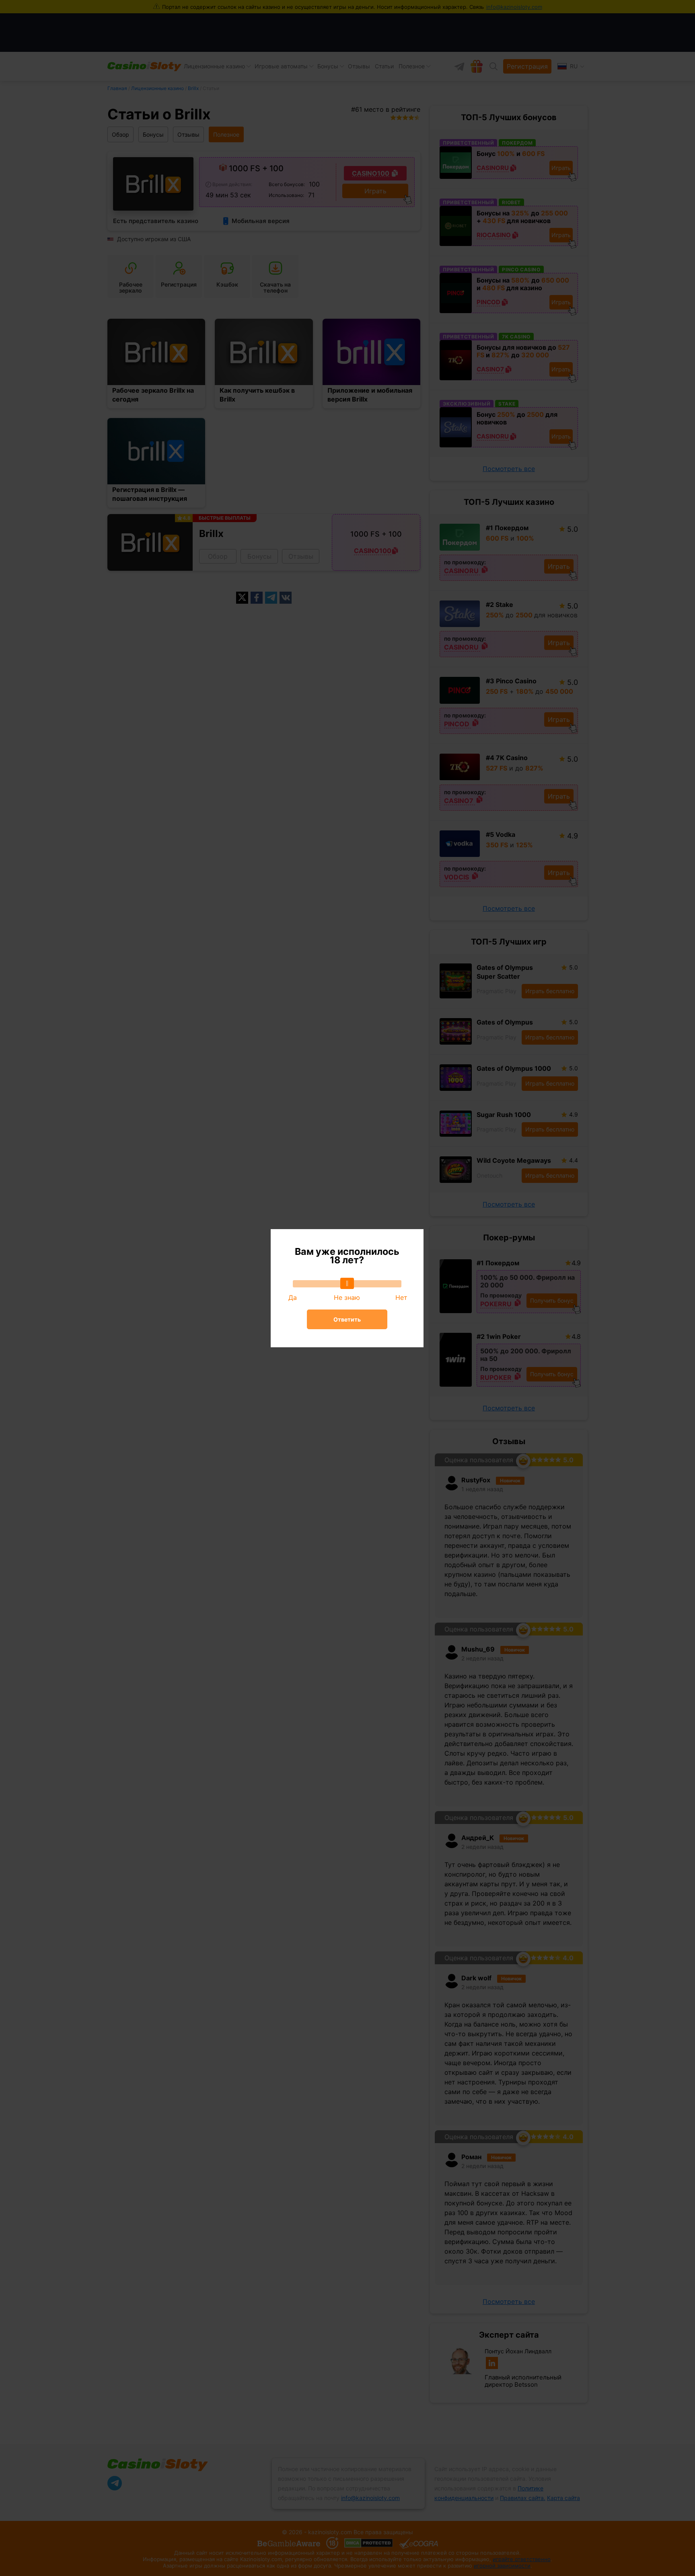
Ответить (347, 1319)
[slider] (347, 1283)
